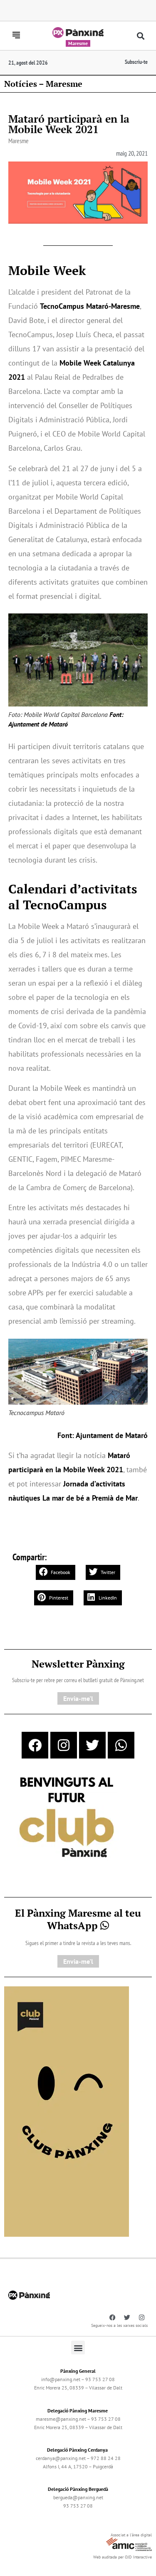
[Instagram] (64, 1745)
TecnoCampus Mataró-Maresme (90, 306)
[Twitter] (92, 1745)
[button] (140, 36)
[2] (67, 2111)
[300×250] (67, 1818)
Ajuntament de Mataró (112, 1435)
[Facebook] (35, 1745)
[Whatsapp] (121, 1745)
